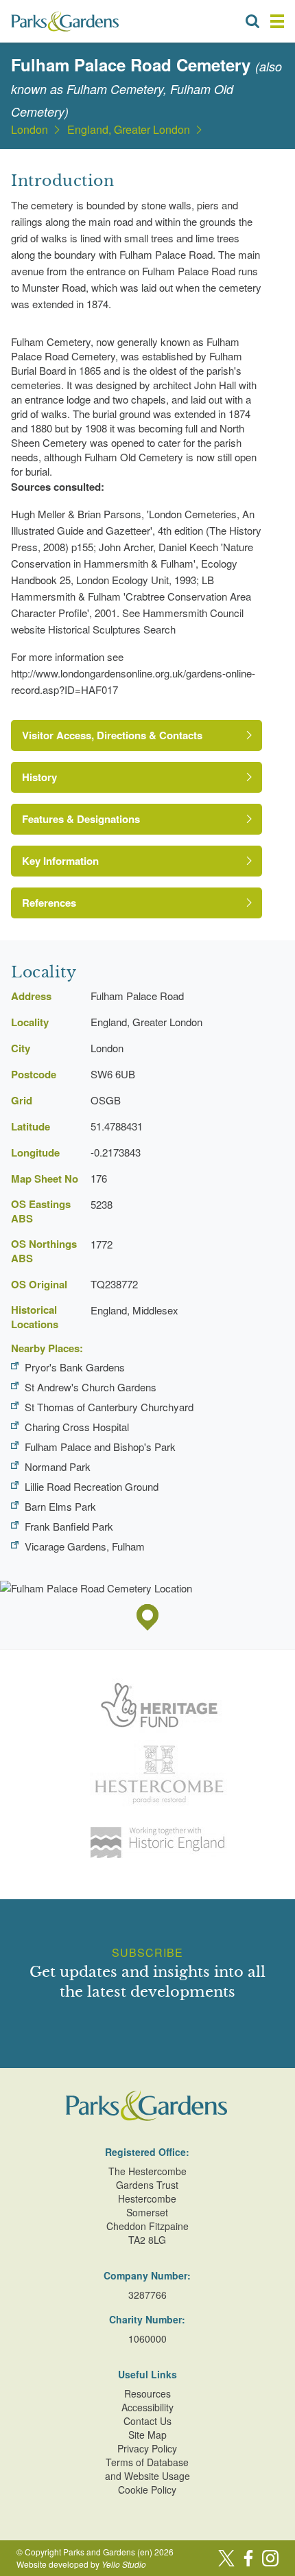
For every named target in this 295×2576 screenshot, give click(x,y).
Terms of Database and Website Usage (147, 2469)
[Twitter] (226, 2558)
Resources (147, 2393)
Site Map (147, 2435)
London (29, 130)
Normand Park (58, 1466)
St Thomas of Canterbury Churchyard (109, 1407)
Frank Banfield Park (69, 1526)
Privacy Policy (147, 2448)
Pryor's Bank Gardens (75, 1367)
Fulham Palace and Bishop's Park (100, 1447)
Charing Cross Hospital (77, 1427)
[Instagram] (270, 2558)
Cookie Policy (147, 2490)
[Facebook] (248, 2558)
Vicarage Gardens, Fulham (85, 1546)
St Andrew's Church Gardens (91, 1387)
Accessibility (147, 2407)
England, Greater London (129, 130)
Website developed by (81, 2564)
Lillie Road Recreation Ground (92, 1486)
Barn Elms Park (60, 1506)
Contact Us (147, 2421)
